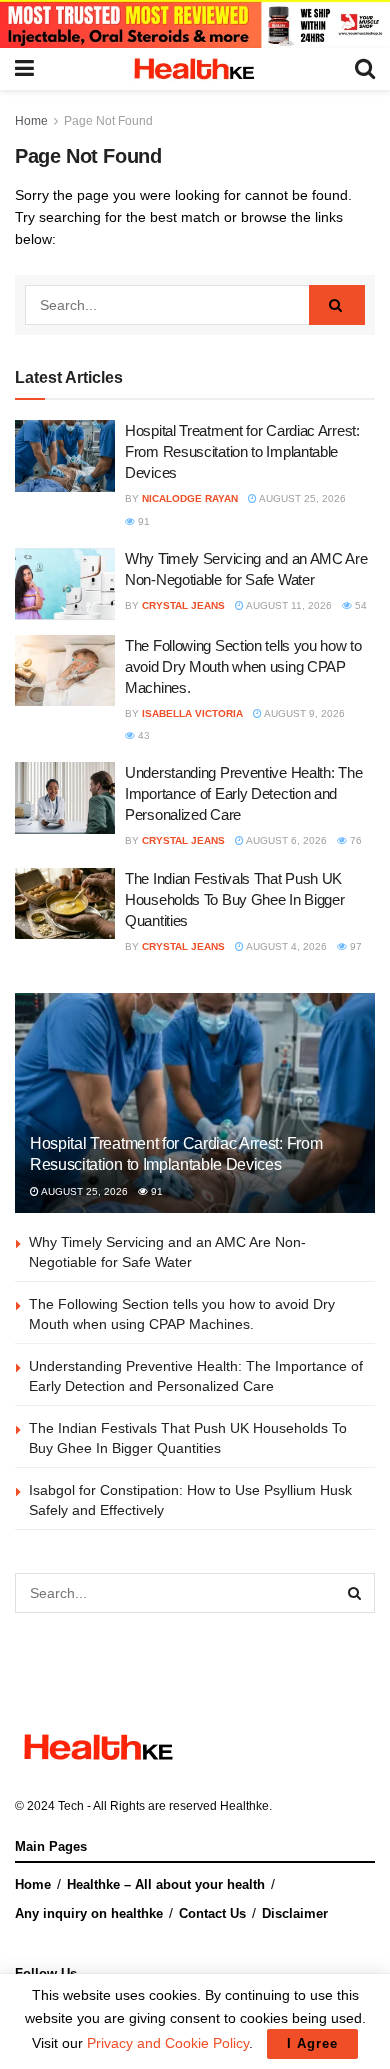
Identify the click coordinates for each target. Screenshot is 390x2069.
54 (359, 605)
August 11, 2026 (288, 605)
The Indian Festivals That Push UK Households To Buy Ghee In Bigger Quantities (234, 899)
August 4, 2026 (285, 946)
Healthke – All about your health (166, 1884)
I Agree (312, 2043)
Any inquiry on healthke (89, 1913)
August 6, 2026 (285, 840)
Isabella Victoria (192, 713)
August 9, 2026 (303, 713)
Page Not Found (108, 121)
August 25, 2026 (301, 498)
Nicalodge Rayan (190, 498)
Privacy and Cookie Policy (168, 2043)
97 (354, 946)
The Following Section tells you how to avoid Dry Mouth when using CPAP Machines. (243, 666)
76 (354, 840)
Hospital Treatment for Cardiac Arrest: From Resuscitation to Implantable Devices (242, 451)
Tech (71, 1806)
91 (142, 521)
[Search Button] (337, 305)
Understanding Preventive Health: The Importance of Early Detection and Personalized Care (243, 793)
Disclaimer (295, 1913)
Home (31, 121)
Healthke (244, 1806)
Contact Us (212, 1913)
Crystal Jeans (183, 605)
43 (142, 735)
